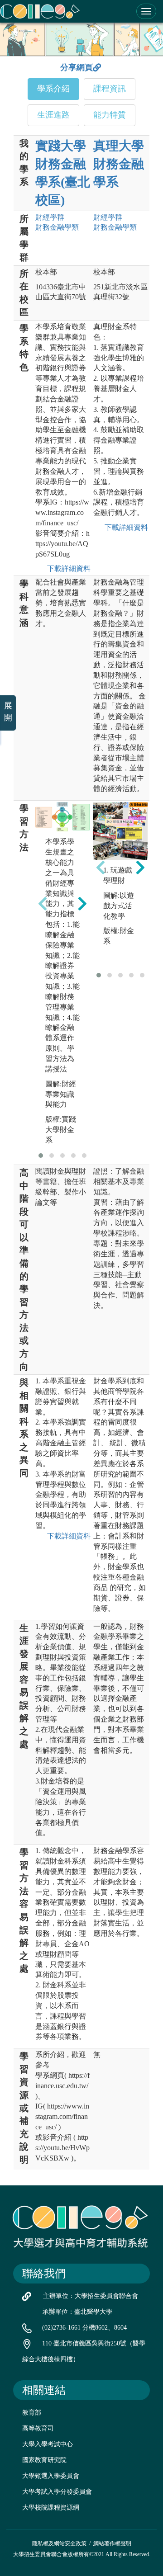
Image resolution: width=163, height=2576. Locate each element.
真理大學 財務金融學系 (119, 164)
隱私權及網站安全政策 (59, 2543)
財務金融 (57, 227)
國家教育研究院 (44, 2460)
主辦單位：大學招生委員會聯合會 (91, 2296)
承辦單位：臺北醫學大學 (77, 2312)
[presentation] (43, 904)
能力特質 (110, 115)
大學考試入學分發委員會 (57, 2492)
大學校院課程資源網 (51, 2508)
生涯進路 (53, 115)
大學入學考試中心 (48, 2444)
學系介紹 (53, 89)
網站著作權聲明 (112, 2543)
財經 (50, 217)
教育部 (32, 2413)
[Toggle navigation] (146, 11)
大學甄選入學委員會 (51, 2476)
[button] (41, 1156)
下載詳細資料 (67, 569)
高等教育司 (38, 2428)
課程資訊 (110, 89)
